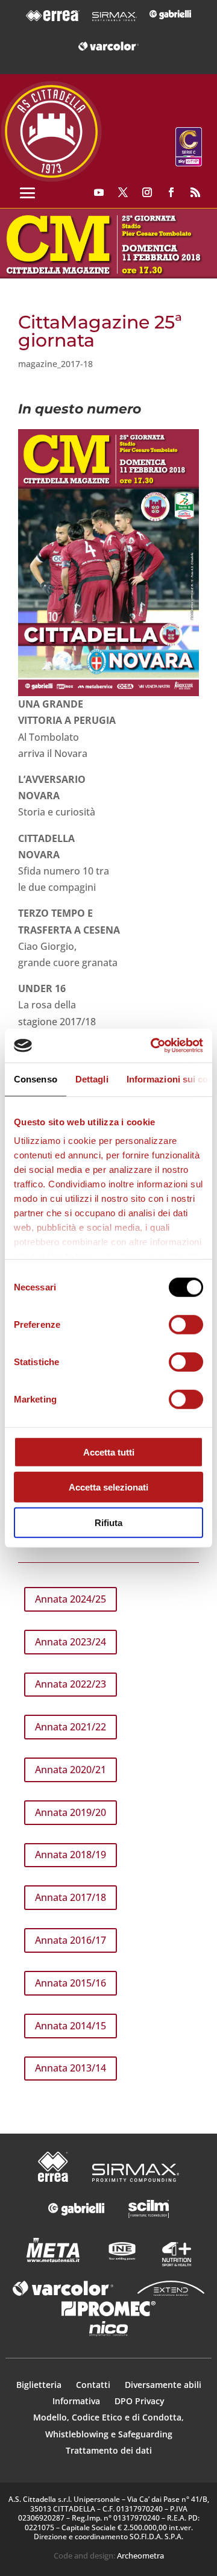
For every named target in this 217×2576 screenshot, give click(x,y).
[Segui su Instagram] (147, 192)
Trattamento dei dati (109, 2450)
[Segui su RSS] (195, 192)
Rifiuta (108, 1522)
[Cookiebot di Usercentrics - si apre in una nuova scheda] (153, 1046)
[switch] (186, 1324)
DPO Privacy (140, 2401)
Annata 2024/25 (71, 1599)
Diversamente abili (163, 2385)
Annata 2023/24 (71, 1642)
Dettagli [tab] (92, 1079)
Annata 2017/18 (71, 1897)
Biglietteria (39, 2385)
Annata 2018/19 (71, 1855)
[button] (108, 243)
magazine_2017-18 (55, 364)
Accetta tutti (109, 1452)
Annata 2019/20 (71, 1812)
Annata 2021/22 (71, 1727)
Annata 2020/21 (71, 1770)
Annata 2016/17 (71, 1940)
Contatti (94, 2385)
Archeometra (140, 2556)
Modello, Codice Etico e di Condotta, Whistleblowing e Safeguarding (108, 2425)
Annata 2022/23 (71, 1684)
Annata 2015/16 (71, 1983)
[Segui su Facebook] (171, 192)
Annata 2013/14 (71, 2068)
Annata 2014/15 (71, 2026)
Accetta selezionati (108, 1487)
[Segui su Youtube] (99, 192)
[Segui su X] (123, 192)
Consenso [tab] (36, 1079)
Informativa (77, 2401)
